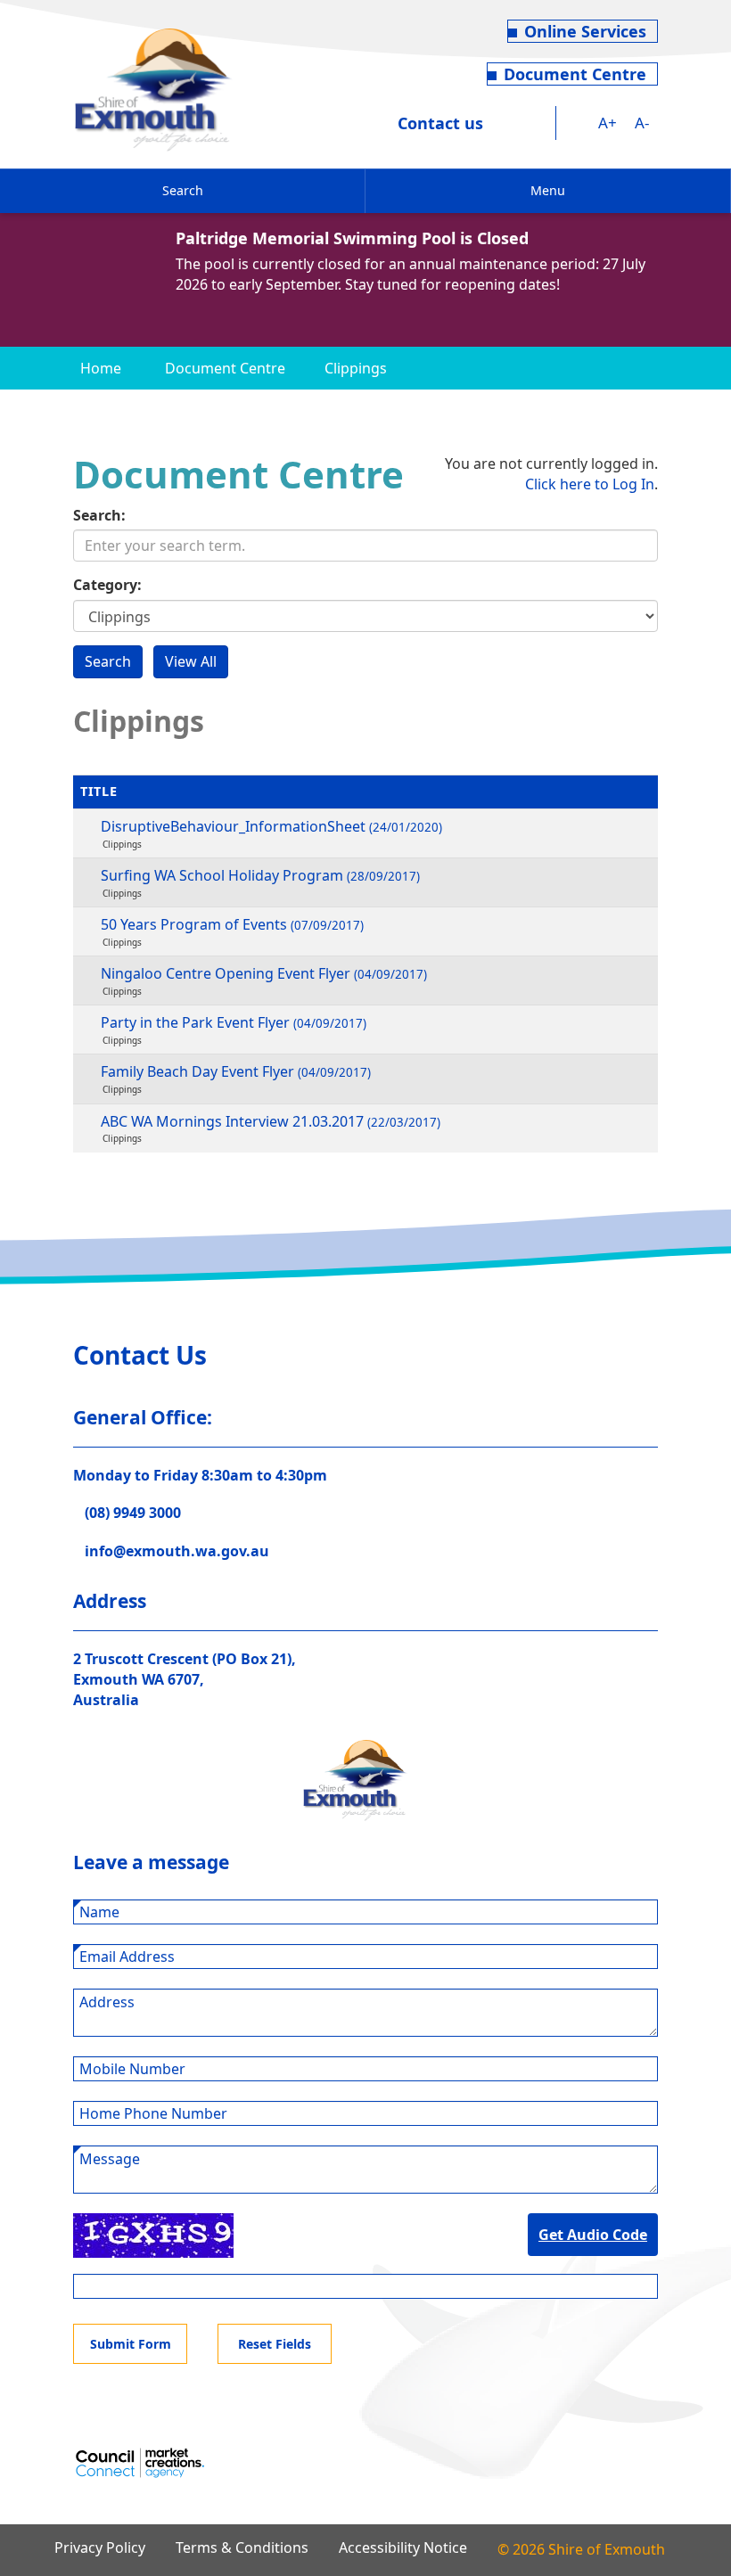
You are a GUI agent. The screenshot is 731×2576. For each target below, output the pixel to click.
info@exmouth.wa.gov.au (177, 1551)
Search (183, 190)
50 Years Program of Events (232, 924)
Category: (107, 585)
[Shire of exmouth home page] (153, 88)
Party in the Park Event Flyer (234, 1022)
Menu (548, 190)
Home (101, 368)
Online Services (585, 31)
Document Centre (575, 74)
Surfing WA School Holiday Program (260, 875)
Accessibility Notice (403, 2547)
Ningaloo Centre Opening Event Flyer (264, 973)
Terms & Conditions (242, 2547)
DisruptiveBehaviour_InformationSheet (271, 826)
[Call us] (508, 123)
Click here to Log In (590, 484)
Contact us (440, 123)
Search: (99, 515)
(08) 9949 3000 (133, 1513)
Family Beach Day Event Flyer (236, 1071)
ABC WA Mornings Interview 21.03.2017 (271, 1121)
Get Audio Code (593, 2235)
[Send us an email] (541, 123)
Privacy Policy (100, 2547)
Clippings (356, 368)
